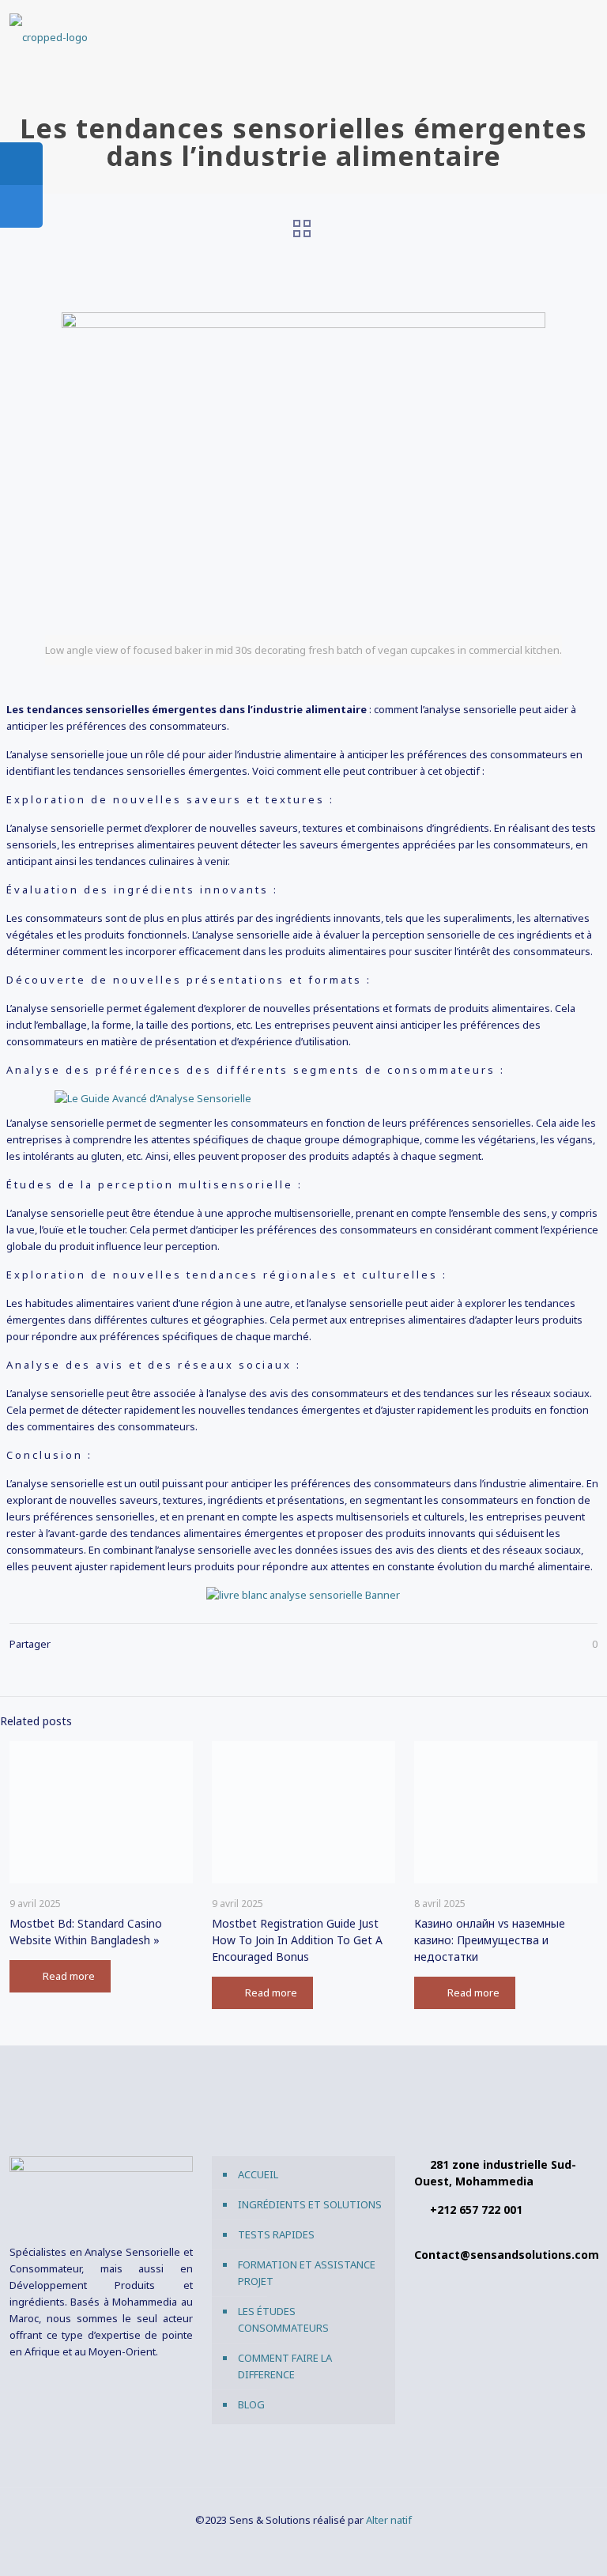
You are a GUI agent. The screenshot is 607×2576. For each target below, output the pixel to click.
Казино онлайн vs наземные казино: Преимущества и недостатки (490, 1940)
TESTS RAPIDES (276, 2234)
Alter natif (389, 2520)
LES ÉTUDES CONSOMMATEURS (283, 2319)
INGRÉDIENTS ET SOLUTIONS (310, 2204)
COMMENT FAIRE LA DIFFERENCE (285, 2366)
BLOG (251, 2404)
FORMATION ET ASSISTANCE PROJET (307, 2273)
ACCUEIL (258, 2174)
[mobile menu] (572, 36)
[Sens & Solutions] (49, 36)
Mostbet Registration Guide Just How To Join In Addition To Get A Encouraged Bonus (297, 1940)
